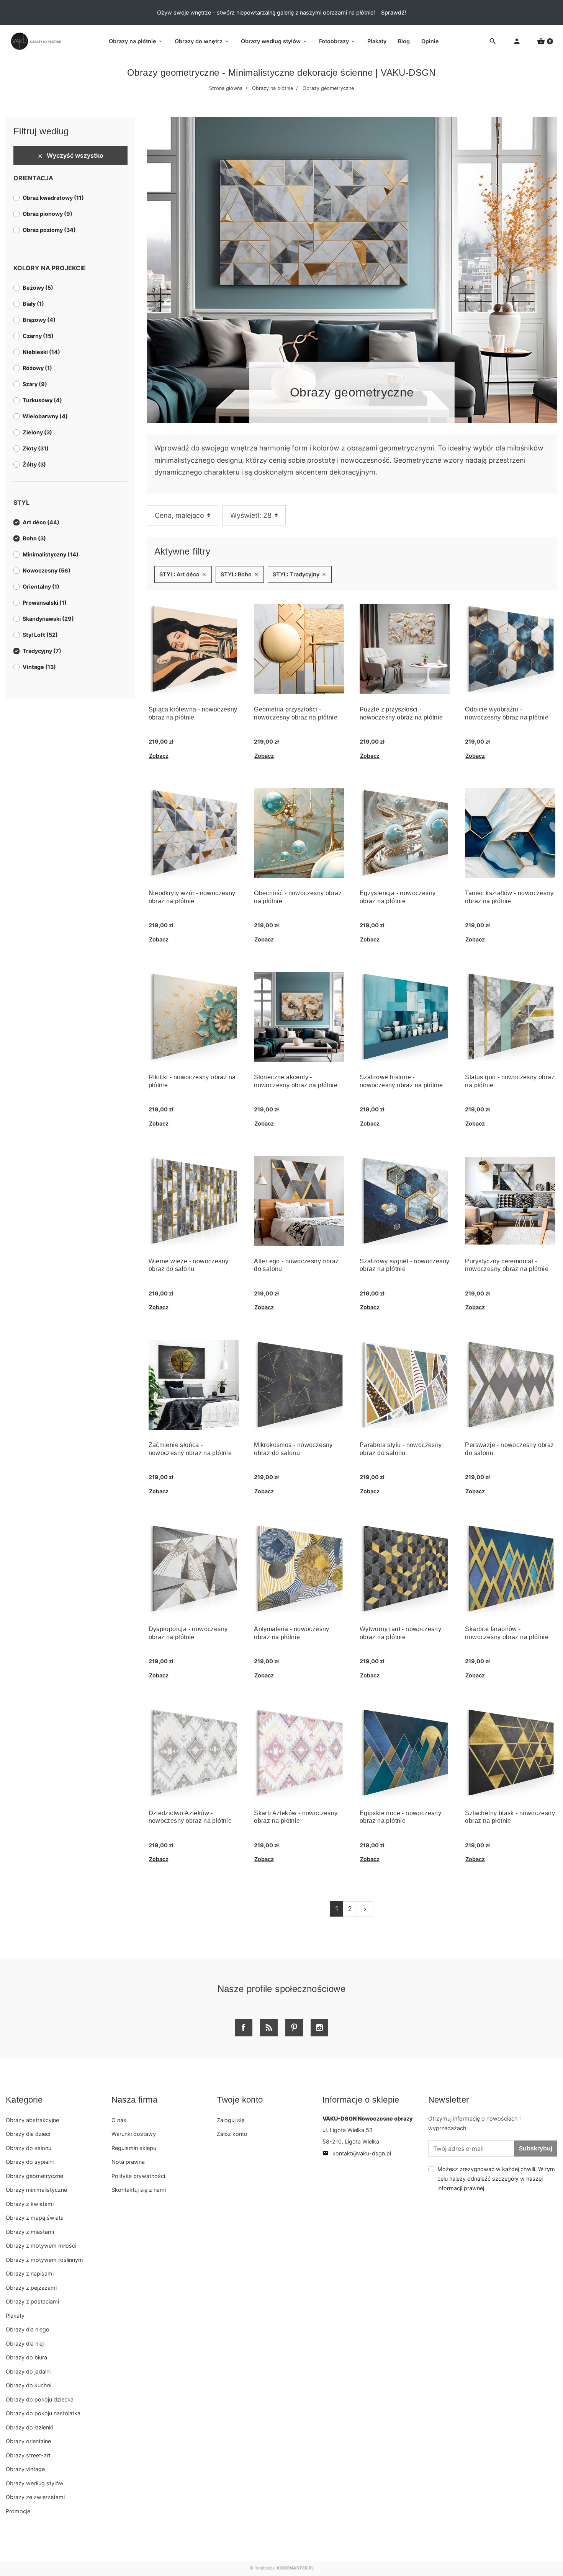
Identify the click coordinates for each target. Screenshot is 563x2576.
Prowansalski (45, 603)
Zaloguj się (231, 2120)
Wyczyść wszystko (70, 155)
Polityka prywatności (138, 2176)
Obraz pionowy (47, 214)
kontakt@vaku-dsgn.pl (357, 2153)
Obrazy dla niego (28, 2329)
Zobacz (159, 756)
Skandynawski (48, 619)
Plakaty (15, 2316)
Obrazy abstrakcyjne (32, 2120)
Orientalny (41, 586)
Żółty (34, 464)
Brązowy (39, 320)
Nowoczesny (47, 570)
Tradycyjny (42, 651)
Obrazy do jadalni (28, 2371)
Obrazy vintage (25, 2469)
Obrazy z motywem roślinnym (44, 2260)
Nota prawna (128, 2162)
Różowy (37, 368)
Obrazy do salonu (29, 2148)
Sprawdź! (394, 12)
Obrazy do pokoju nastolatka (43, 2413)
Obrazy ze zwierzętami (35, 2497)
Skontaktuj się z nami (139, 2190)
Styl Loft (40, 635)
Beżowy (38, 288)
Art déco (41, 522)
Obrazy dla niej (25, 2344)
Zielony (37, 432)
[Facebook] (244, 2028)
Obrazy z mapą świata (35, 2218)
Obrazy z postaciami (32, 2301)
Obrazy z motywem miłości (41, 2246)
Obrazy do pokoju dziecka (40, 2399)
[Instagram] (319, 2028)
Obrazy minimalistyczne (36, 2190)
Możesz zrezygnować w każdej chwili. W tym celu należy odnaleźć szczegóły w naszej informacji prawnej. (496, 2179)
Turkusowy (42, 400)
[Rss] (269, 2028)
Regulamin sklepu (134, 2148)
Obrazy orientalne (28, 2441)
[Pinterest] (294, 2028)
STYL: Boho (240, 574)
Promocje (18, 2511)
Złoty (36, 448)
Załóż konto (232, 2134)
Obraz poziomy (49, 230)
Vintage (39, 667)
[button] (545, 42)
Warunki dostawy (134, 2134)
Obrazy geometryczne (34, 2176)
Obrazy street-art (28, 2455)
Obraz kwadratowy (53, 198)
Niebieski (41, 352)
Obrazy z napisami (30, 2273)
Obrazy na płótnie (272, 88)
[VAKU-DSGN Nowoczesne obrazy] (34, 41)
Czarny (38, 336)
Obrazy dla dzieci (28, 2134)
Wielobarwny (45, 416)
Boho (34, 538)
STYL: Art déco (183, 574)
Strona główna (226, 88)
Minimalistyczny (51, 554)
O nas (119, 2120)
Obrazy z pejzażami (31, 2288)
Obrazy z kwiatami (30, 2204)
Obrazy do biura (26, 2357)
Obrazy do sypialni (30, 2162)
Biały (33, 304)
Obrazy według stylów (35, 2483)
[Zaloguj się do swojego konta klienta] (517, 42)
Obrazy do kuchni (29, 2385)
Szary (35, 384)
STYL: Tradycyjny (300, 574)
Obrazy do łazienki (29, 2427)
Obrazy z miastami (30, 2232)
